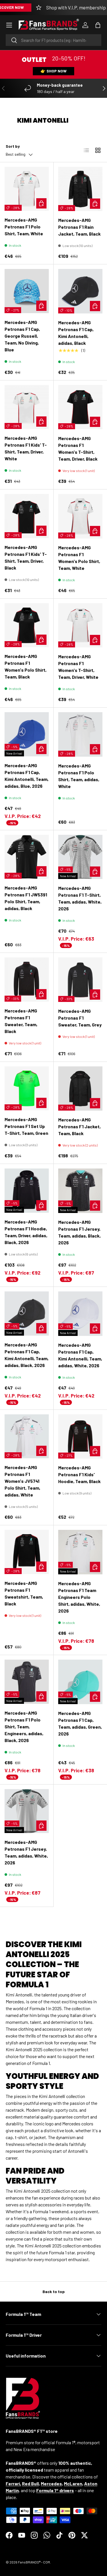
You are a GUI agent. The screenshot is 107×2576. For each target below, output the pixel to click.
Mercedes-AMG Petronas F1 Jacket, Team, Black (79, 1126)
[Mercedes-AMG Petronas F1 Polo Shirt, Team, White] (27, 189)
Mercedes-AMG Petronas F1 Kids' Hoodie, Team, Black (79, 1474)
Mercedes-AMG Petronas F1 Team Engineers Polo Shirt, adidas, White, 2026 (79, 1597)
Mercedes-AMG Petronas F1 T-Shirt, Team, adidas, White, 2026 (80, 898)
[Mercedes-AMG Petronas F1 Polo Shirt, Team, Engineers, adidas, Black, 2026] (27, 1682)
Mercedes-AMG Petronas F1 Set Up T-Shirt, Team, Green (26, 1126)
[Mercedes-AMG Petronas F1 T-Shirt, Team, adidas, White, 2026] (80, 857)
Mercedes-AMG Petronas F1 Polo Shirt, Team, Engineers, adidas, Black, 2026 (24, 1727)
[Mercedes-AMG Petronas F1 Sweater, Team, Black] (27, 980)
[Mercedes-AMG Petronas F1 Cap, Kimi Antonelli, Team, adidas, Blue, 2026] (27, 734)
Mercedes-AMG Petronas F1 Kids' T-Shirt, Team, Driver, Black (26, 557)
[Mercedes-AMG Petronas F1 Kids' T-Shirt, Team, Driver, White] (27, 407)
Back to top (54, 2292)
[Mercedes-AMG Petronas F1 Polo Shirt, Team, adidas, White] (80, 734)
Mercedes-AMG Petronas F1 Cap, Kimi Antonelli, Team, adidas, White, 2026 (80, 1355)
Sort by (13, 146)
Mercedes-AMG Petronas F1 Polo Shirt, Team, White (24, 227)
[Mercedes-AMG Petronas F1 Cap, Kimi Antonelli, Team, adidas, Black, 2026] (27, 1314)
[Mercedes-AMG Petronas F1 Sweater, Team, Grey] (80, 980)
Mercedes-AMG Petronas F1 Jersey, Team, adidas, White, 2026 (26, 1852)
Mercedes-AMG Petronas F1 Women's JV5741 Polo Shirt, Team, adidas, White (22, 1481)
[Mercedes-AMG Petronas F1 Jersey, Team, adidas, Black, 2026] (80, 1191)
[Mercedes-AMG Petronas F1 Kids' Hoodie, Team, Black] (80, 1437)
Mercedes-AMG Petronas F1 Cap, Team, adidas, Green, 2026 (80, 1723)
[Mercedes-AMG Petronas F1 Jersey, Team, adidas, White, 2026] (27, 1811)
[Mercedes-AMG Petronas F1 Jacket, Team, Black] (80, 1089)
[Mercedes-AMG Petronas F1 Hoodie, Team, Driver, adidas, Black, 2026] (27, 1191)
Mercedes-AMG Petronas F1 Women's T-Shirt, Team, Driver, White (78, 667)
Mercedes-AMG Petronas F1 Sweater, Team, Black (21, 1021)
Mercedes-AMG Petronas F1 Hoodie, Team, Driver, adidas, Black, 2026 (26, 1232)
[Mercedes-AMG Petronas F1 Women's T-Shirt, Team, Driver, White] (80, 625)
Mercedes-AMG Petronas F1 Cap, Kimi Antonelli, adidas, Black (76, 333)
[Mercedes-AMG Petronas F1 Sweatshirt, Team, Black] (27, 1552)
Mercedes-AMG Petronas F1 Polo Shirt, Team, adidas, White (79, 776)
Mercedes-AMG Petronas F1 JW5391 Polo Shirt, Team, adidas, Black (26, 898)
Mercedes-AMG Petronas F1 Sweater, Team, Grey (80, 1018)
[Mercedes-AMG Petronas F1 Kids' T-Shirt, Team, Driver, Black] (27, 516)
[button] (98, 25)
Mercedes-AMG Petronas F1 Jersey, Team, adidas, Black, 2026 (79, 1232)
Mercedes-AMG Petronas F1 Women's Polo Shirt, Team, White (79, 558)
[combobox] (53, 40)
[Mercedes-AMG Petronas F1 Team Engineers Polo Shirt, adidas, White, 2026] (80, 1552)
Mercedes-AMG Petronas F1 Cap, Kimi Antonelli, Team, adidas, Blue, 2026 (27, 776)
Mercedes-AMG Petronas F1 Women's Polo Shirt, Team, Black (26, 666)
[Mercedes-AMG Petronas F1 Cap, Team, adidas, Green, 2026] (80, 1682)
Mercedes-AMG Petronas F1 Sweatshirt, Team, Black (24, 1593)
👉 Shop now (53, 71)
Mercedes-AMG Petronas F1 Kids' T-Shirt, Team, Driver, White (26, 448)
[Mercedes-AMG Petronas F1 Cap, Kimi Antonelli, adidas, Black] (80, 291)
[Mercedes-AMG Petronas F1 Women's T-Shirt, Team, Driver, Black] (80, 407)
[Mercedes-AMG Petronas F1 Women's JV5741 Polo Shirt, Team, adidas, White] (27, 1436)
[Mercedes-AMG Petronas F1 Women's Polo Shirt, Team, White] (80, 516)
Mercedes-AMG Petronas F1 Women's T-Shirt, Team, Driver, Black (78, 448)
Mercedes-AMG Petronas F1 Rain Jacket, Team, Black (79, 227)
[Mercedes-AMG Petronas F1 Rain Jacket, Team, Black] (80, 189)
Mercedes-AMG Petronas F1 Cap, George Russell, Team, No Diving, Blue (22, 336)
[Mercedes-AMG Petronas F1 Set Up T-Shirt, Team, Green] (27, 1088)
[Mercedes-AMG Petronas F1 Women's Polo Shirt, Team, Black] (27, 625)
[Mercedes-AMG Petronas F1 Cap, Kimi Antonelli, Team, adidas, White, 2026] (80, 1314)
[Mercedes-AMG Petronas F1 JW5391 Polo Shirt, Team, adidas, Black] (27, 857)
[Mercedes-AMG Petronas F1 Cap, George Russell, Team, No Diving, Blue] (27, 291)
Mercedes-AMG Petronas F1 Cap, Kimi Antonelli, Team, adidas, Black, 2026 (27, 1355)
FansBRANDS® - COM (34, 2562)
